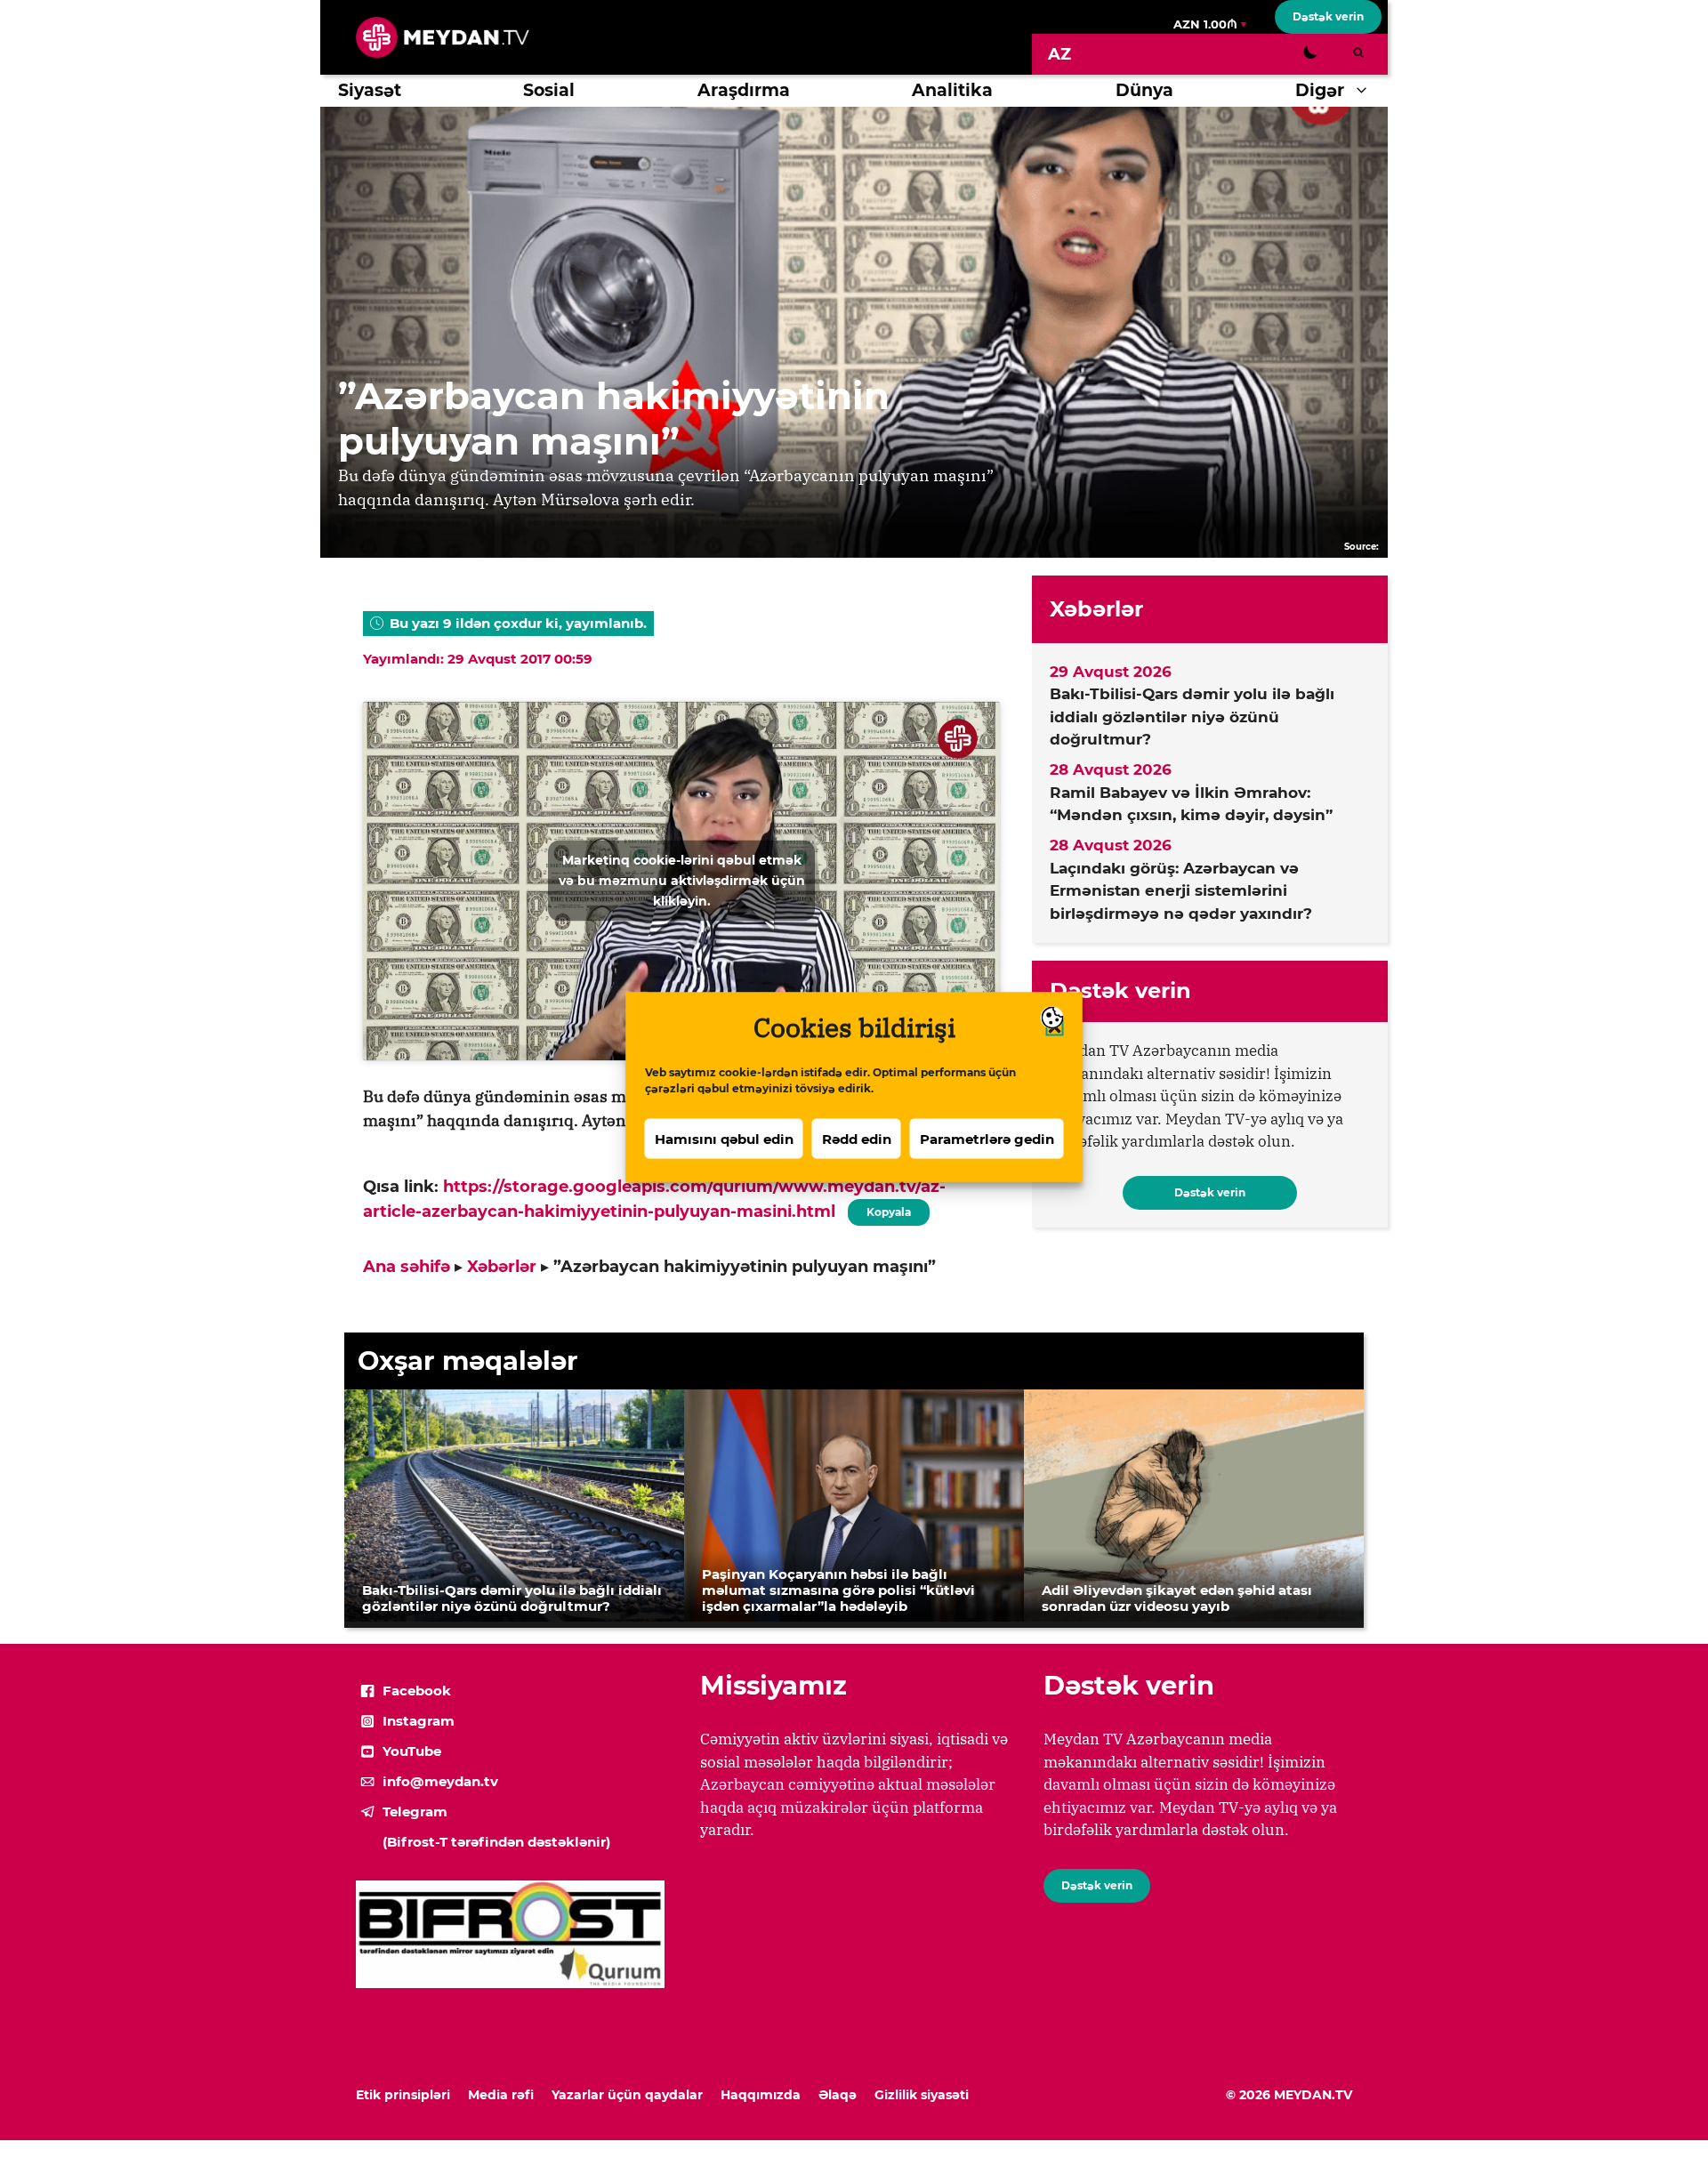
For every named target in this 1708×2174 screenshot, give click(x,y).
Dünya (1144, 90)
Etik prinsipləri (403, 2095)
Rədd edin (857, 1138)
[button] (1366, 91)
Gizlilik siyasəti (922, 2095)
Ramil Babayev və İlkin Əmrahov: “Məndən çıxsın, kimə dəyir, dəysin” (1191, 804)
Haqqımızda (761, 2095)
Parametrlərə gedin (987, 1138)
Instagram (419, 1721)
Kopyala (888, 1209)
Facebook (417, 1691)
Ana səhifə (407, 1267)
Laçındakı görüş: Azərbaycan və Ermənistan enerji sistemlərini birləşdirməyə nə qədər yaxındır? (1181, 891)
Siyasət (370, 90)
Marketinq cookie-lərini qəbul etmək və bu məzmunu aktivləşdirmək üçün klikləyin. (682, 881)
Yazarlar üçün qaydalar (627, 2095)
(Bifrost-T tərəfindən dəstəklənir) (496, 1842)
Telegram (415, 1812)
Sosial (549, 90)
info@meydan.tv (440, 1781)
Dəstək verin (1328, 16)
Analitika (952, 90)
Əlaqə (838, 2095)
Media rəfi (501, 2095)
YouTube (412, 1751)
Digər (1320, 90)
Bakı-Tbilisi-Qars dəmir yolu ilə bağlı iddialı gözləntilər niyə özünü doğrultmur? (1192, 717)
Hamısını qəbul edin (724, 1138)
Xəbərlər (502, 1267)
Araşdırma (744, 90)
